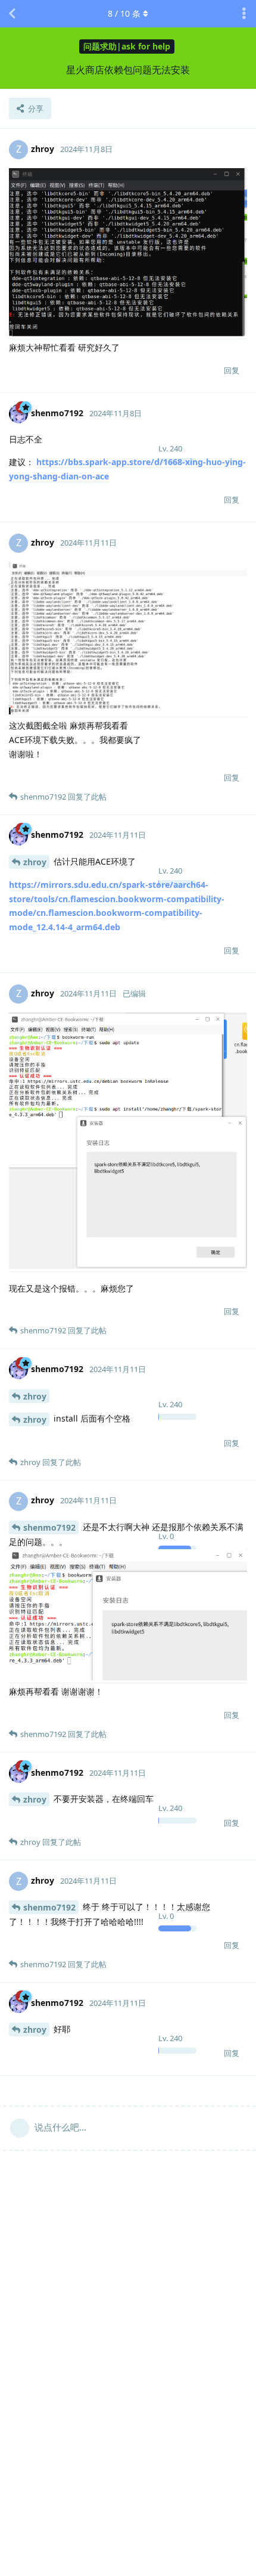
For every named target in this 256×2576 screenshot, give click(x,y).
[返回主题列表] (12, 14)
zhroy (35, 862)
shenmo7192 (49, 1527)
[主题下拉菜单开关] (244, 14)
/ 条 (124, 13)
